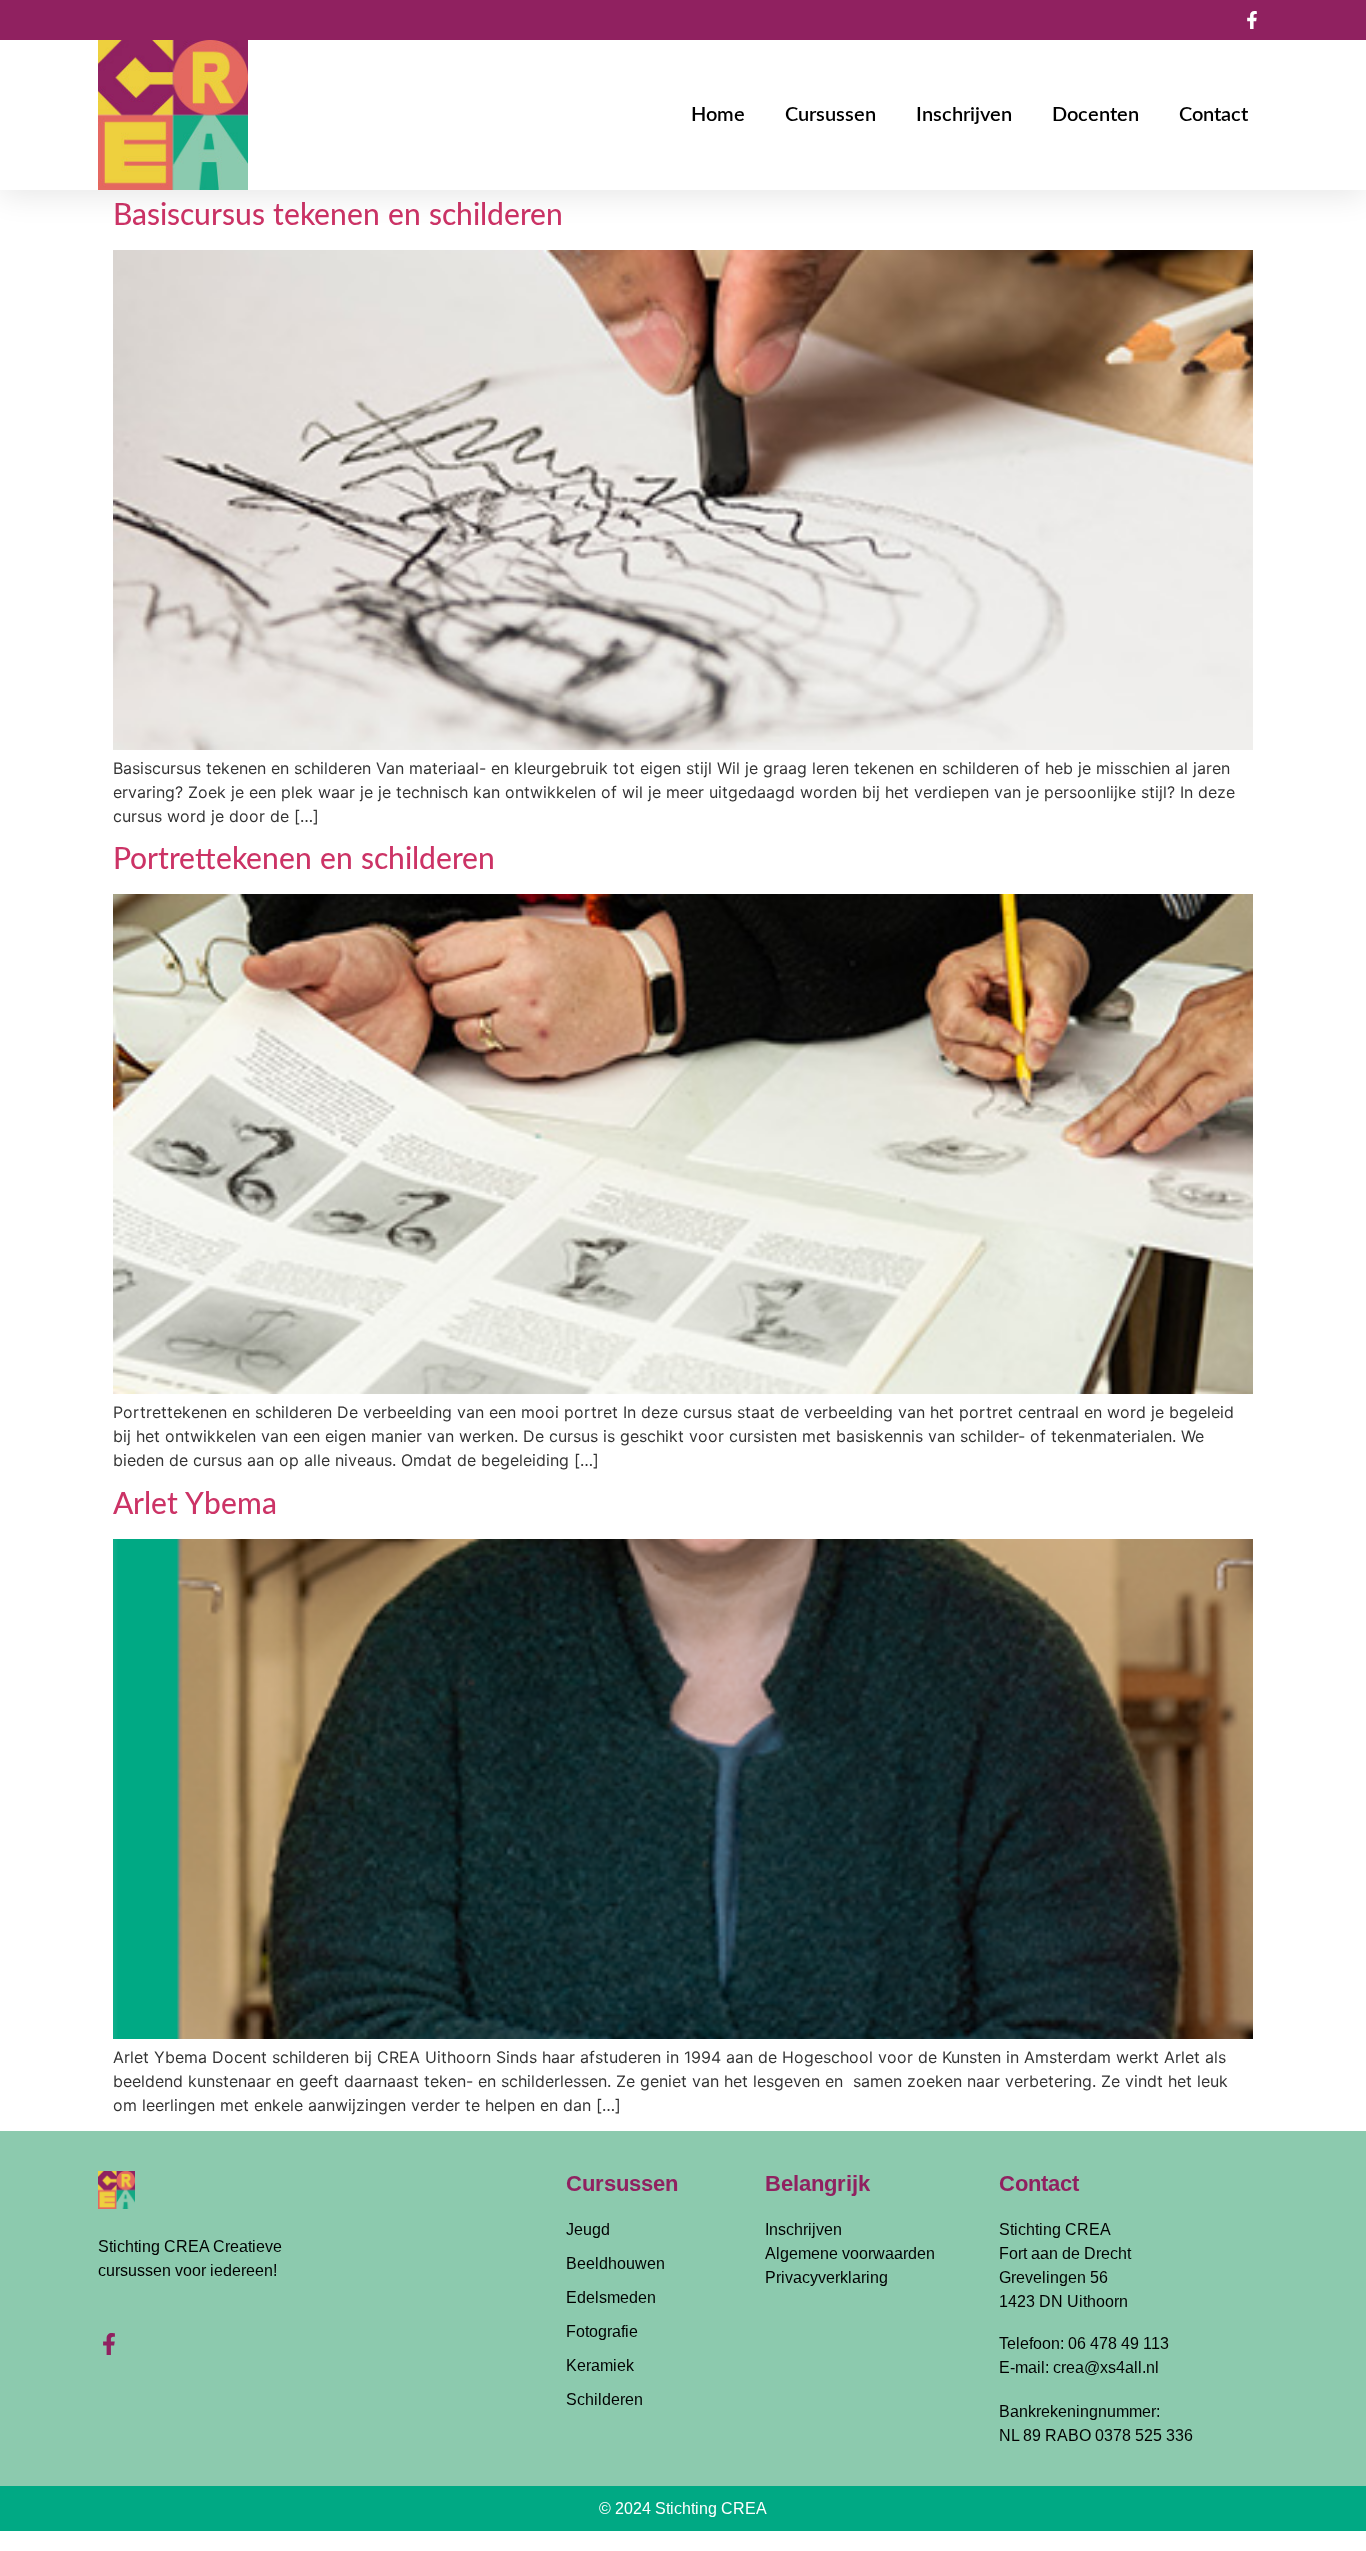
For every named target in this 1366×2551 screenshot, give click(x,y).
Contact (1213, 115)
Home (718, 115)
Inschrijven (964, 115)
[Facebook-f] (109, 2344)
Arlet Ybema (195, 1505)
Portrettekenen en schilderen (304, 860)
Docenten (1095, 115)
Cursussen (830, 115)
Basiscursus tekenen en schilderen (338, 216)
